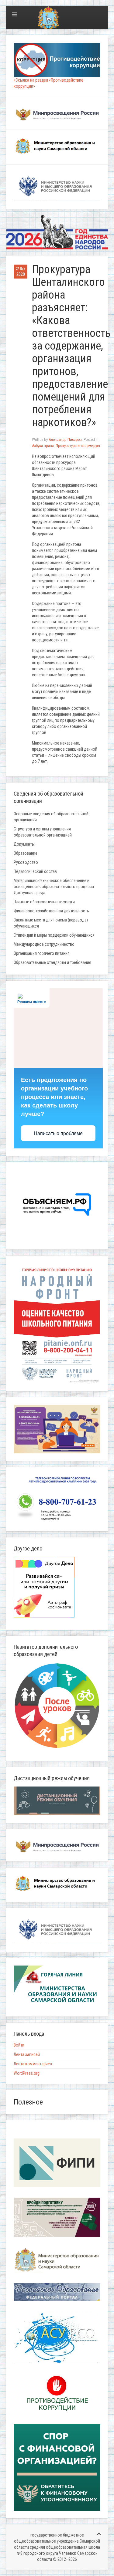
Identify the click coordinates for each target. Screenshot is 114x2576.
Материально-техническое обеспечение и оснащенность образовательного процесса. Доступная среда (54, 887)
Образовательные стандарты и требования (52, 962)
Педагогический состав (35, 871)
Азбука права (43, 446)
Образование (26, 853)
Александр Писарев (65, 439)
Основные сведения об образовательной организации (51, 817)
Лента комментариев (33, 2064)
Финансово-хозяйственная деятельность (51, 911)
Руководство (26, 862)
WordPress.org (27, 2073)
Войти (19, 2045)
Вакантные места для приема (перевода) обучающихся (51, 923)
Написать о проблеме (58, 1133)
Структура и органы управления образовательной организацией (43, 832)
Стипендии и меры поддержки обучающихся (54, 935)
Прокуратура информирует (78, 446)
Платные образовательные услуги (44, 902)
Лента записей (27, 2054)
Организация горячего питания (42, 953)
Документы (24, 844)
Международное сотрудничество (44, 944)
